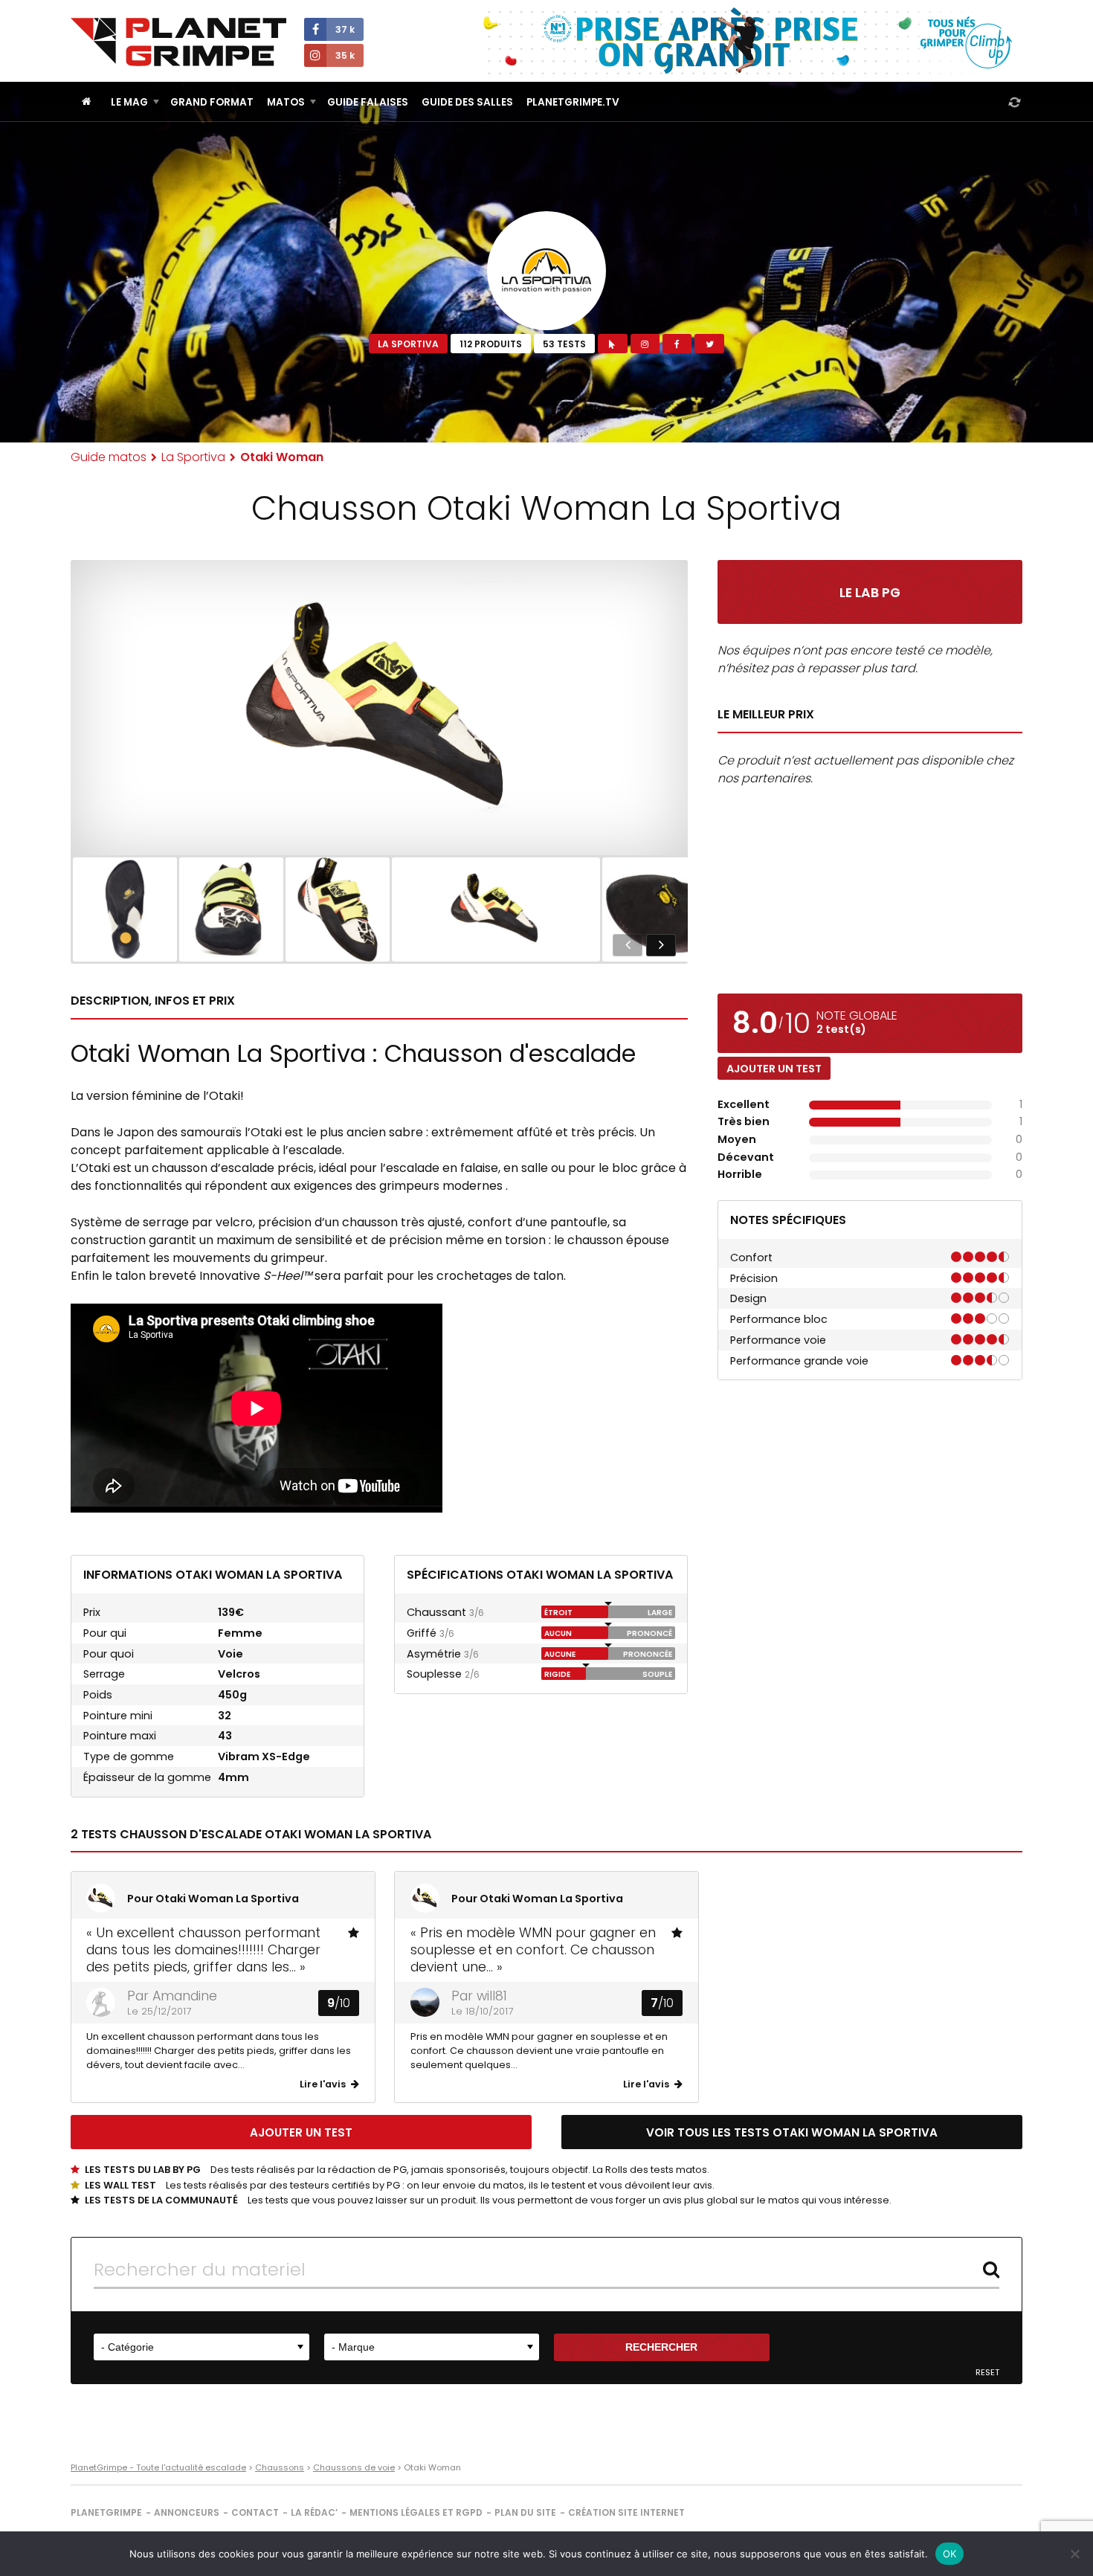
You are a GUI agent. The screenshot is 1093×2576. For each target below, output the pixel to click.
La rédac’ (314, 2512)
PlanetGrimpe (106, 2512)
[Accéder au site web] (612, 344)
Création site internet (626, 2512)
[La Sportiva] (546, 271)
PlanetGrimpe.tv (573, 102)
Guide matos (109, 457)
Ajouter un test (774, 1069)
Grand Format (212, 102)
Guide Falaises (368, 102)
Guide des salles (467, 102)
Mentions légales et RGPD (416, 2512)
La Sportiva (408, 344)
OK (950, 2554)
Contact (255, 2512)
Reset (987, 2373)
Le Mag (129, 102)
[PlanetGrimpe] (178, 42)
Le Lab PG (870, 593)
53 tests (564, 344)
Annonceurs (187, 2512)
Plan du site (525, 2512)
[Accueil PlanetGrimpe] (87, 102)
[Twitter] (709, 344)
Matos (286, 102)
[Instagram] (645, 344)
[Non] (1074, 2554)
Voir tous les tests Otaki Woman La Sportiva (792, 2132)
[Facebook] (677, 344)
